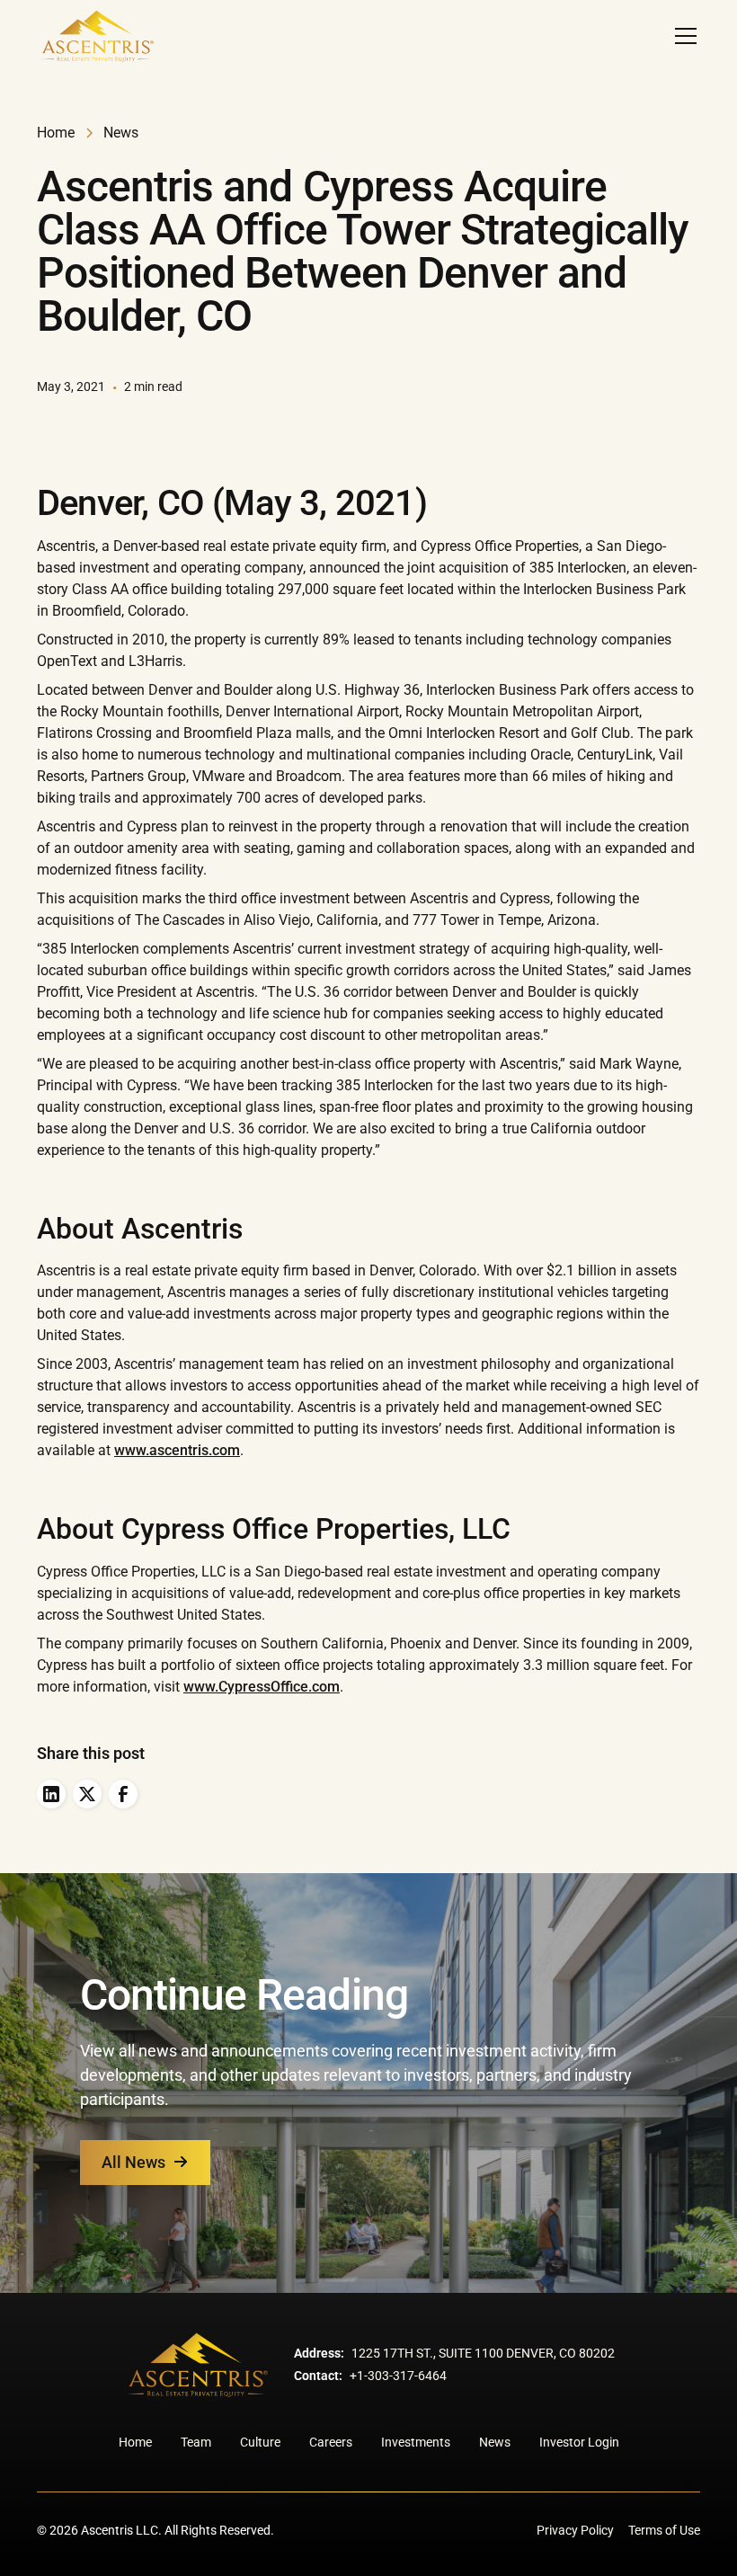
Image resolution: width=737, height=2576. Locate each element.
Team (196, 2442)
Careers (331, 2442)
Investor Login (579, 2442)
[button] (682, 36)
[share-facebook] (123, 1794)
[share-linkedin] (51, 1794)
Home (135, 2442)
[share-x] (87, 1794)
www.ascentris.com (177, 1450)
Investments (416, 2442)
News (495, 2442)
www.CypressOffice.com (262, 1687)
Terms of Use (664, 2530)
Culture (260, 2442)
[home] (97, 36)
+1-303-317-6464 (398, 2376)
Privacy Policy (575, 2530)
